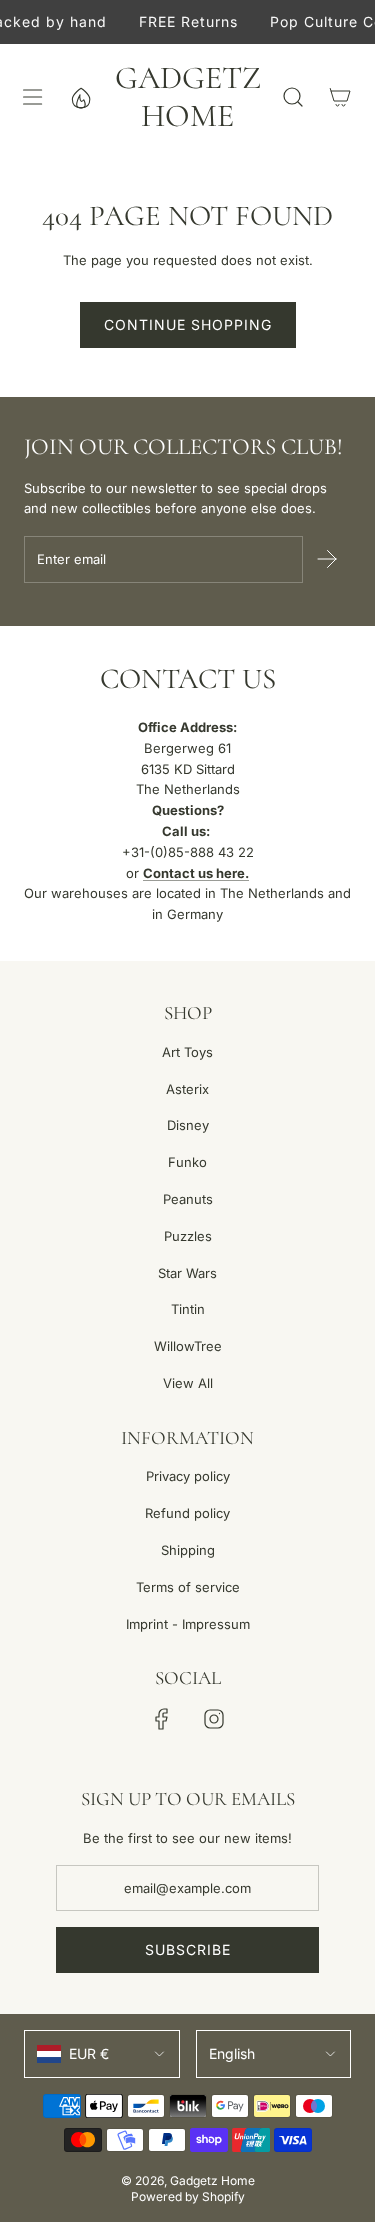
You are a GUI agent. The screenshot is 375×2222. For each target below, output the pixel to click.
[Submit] (327, 559)
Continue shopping (188, 324)
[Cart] (339, 97)
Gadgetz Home (188, 97)
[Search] (292, 97)
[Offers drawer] (80, 97)
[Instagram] (214, 1719)
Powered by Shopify (188, 2196)
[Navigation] (32, 97)
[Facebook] (162, 1719)
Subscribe (188, 1949)
